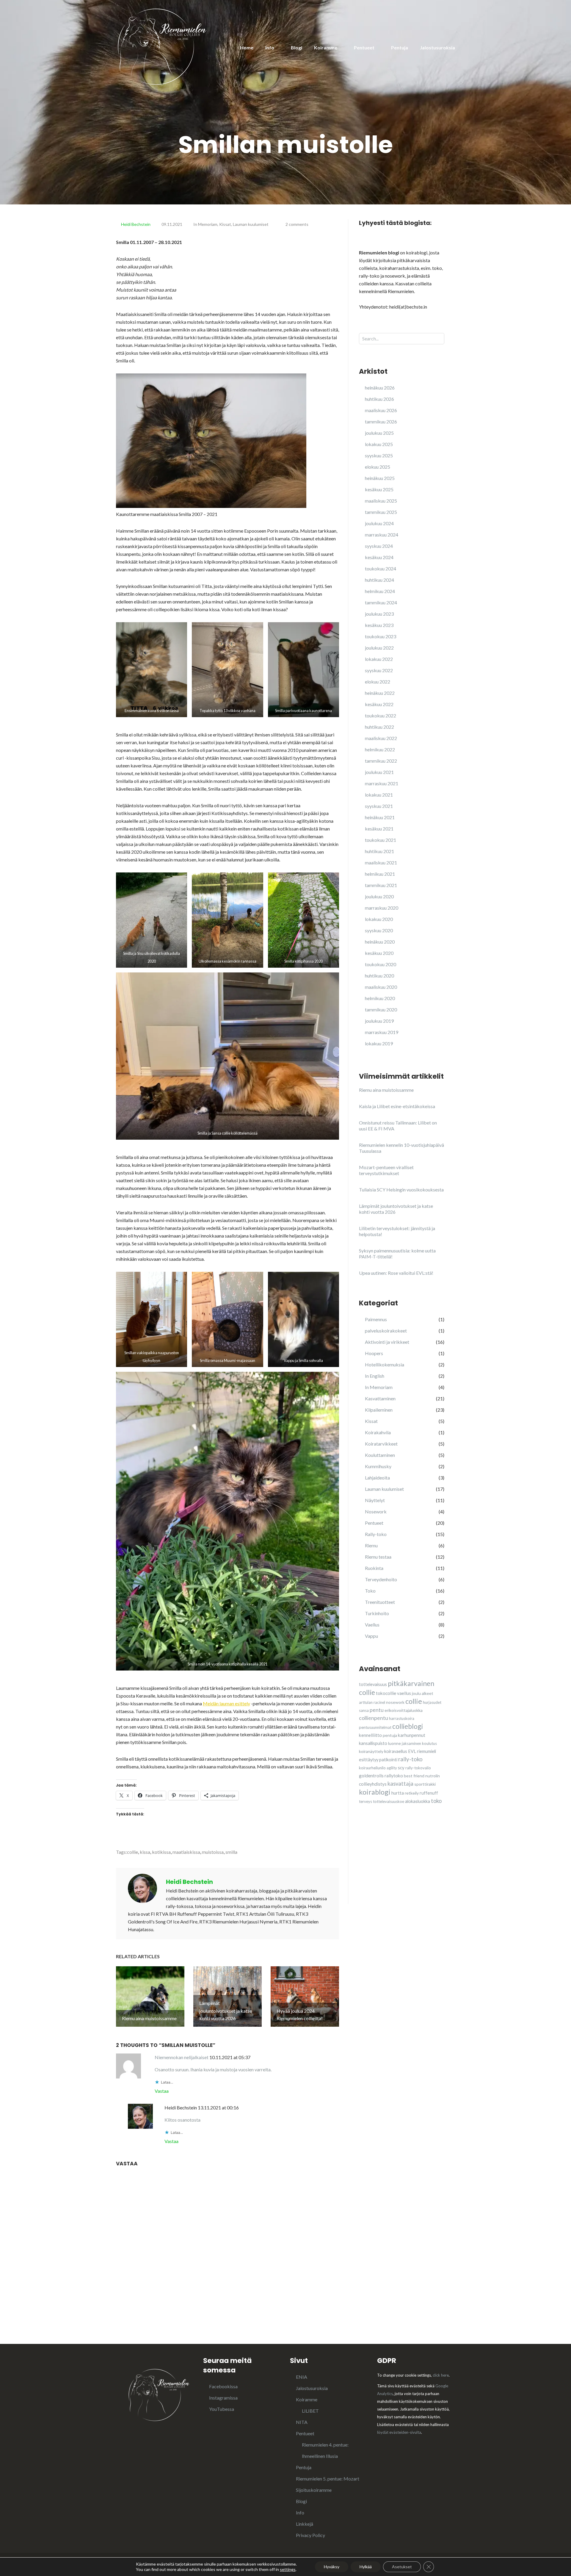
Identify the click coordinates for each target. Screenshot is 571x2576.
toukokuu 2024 (381, 568)
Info (270, 47)
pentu (377, 1710)
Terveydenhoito (381, 1579)
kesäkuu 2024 (379, 557)
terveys (365, 1801)
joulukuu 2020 (379, 896)
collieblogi (408, 1726)
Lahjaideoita (377, 1478)
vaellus (404, 1693)
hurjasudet (432, 1702)
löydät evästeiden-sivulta (399, 2432)
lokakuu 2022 (379, 659)
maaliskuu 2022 (381, 738)
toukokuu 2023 (381, 636)
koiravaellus (396, 1751)
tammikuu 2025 (381, 512)
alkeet (428, 1693)
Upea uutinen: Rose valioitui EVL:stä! (396, 1273)
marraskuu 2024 (382, 535)
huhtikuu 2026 (379, 399)
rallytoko (394, 1776)
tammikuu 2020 (381, 1009)
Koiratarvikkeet (381, 1444)
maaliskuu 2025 (381, 501)
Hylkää (366, 2567)
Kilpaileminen (379, 1410)
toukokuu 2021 (381, 840)
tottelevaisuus (373, 1684)
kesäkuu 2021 (379, 829)
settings (288, 2569)
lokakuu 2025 (379, 444)
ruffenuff (429, 1793)
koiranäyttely (371, 1751)
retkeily (412, 1793)
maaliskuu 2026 (381, 410)
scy (401, 1768)
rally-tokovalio (418, 1768)
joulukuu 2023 (379, 614)
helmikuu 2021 (380, 874)
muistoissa (213, 1852)
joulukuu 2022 (379, 648)
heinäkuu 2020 (380, 942)
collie (132, 1852)
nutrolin (433, 1776)
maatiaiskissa (186, 1852)
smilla (231, 1852)
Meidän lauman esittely (226, 1703)
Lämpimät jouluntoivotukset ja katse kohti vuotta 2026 (396, 1209)
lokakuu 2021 (379, 795)
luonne (394, 1743)
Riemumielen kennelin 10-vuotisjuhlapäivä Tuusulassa (401, 1148)
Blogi (297, 47)
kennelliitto (370, 1735)
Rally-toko (376, 1534)
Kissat (225, 224)
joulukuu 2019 (379, 1021)
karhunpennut (412, 1735)
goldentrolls (371, 1776)
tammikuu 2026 (381, 421)
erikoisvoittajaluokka (404, 1710)
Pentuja (400, 47)
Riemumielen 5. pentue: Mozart (328, 2479)
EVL (412, 1751)
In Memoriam (205, 224)
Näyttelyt (375, 1500)
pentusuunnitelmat (375, 1727)
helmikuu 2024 (380, 591)
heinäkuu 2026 (380, 388)
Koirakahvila (378, 1432)
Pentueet (364, 47)
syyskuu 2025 (379, 455)
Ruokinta (374, 1568)
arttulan (366, 1702)
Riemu (371, 1545)
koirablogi (375, 1792)
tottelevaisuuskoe (389, 1801)
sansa (364, 1710)
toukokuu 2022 (381, 715)
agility (392, 1768)
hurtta (398, 1793)
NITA (302, 2422)
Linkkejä (305, 2524)
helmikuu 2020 (380, 998)
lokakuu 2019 (379, 1043)
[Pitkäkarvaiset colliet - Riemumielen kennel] (162, 46)
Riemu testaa (378, 1557)
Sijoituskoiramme (314, 2490)
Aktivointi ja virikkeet (387, 1342)
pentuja (390, 1735)
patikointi (388, 1760)
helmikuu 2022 (380, 749)
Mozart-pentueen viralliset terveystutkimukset (386, 1170)
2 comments (297, 224)
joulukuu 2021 (379, 772)
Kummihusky (378, 1466)
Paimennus (376, 1319)
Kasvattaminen (380, 1398)
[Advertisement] (404, 1865)
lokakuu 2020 (379, 919)
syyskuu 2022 (379, 670)
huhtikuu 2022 (379, 727)
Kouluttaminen (380, 1455)
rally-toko (410, 1759)
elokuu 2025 (378, 467)
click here (441, 2375)
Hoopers (374, 1353)
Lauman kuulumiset (251, 224)
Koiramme (326, 47)
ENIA (302, 2377)
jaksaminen (411, 1743)
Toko (370, 1591)
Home (247, 47)
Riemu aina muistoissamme (386, 1090)
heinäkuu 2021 (380, 817)
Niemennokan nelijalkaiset (182, 2057)
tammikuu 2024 (381, 602)
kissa (145, 1852)
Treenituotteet (380, 1602)
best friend (414, 1776)
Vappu (371, 1636)
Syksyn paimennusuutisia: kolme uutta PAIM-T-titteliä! (397, 1253)
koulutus (429, 1743)
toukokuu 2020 (381, 964)
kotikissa (161, 1852)
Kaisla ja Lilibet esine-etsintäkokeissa (397, 1106)
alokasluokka (418, 1801)
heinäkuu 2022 (380, 693)
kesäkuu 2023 (379, 625)
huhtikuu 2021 (379, 851)
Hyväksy (332, 2567)
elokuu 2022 (378, 682)
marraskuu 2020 (382, 908)
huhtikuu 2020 (379, 976)
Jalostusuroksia (437, 47)
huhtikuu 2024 (379, 580)
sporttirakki (425, 1784)
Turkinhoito (377, 1613)
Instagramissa (223, 2398)
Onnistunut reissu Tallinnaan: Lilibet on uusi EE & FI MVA (398, 1126)
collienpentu (374, 1718)
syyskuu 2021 (379, 806)
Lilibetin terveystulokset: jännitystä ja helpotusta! (397, 1231)
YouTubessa (222, 2409)
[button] (152, 670)
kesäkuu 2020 (379, 953)
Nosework (376, 1511)
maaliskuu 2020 (381, 987)
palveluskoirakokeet (386, 1331)
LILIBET (310, 2411)
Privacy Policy (310, 2535)
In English (375, 1376)
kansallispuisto (373, 1743)
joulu (416, 1693)
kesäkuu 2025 (379, 489)
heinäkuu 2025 (380, 478)
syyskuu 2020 (379, 930)
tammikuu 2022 (381, 761)
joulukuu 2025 (379, 433)
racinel (379, 1702)
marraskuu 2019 (382, 1032)
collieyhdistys (373, 1784)
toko (436, 1801)
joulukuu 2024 (379, 523)
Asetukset (402, 2567)
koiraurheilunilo (372, 1768)
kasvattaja (400, 1784)
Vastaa (162, 2091)
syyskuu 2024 (379, 546)
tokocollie (386, 1693)
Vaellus (372, 1625)
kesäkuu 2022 (379, 704)
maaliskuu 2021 (381, 862)
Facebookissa (223, 2386)
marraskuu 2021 (382, 783)
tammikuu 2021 (381, 885)
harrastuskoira (402, 1718)
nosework (395, 1702)
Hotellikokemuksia (385, 1364)
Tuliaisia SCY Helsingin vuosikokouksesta (401, 1190)
